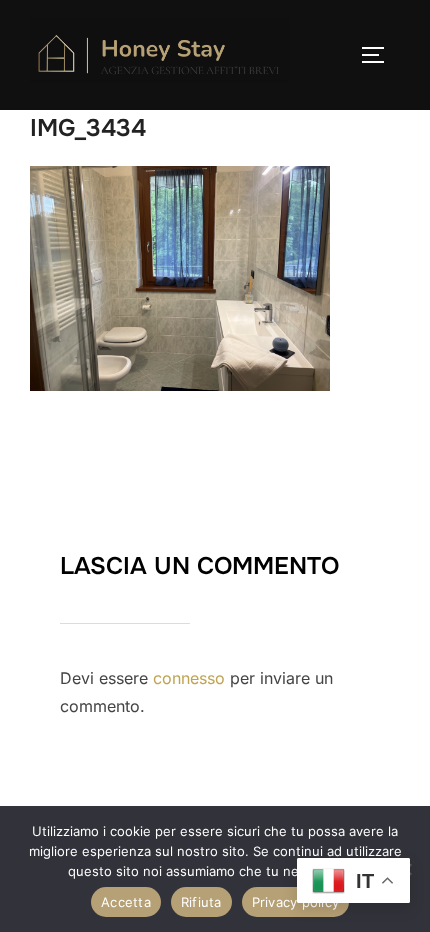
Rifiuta (201, 902)
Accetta (126, 902)
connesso (189, 678)
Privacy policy (296, 902)
